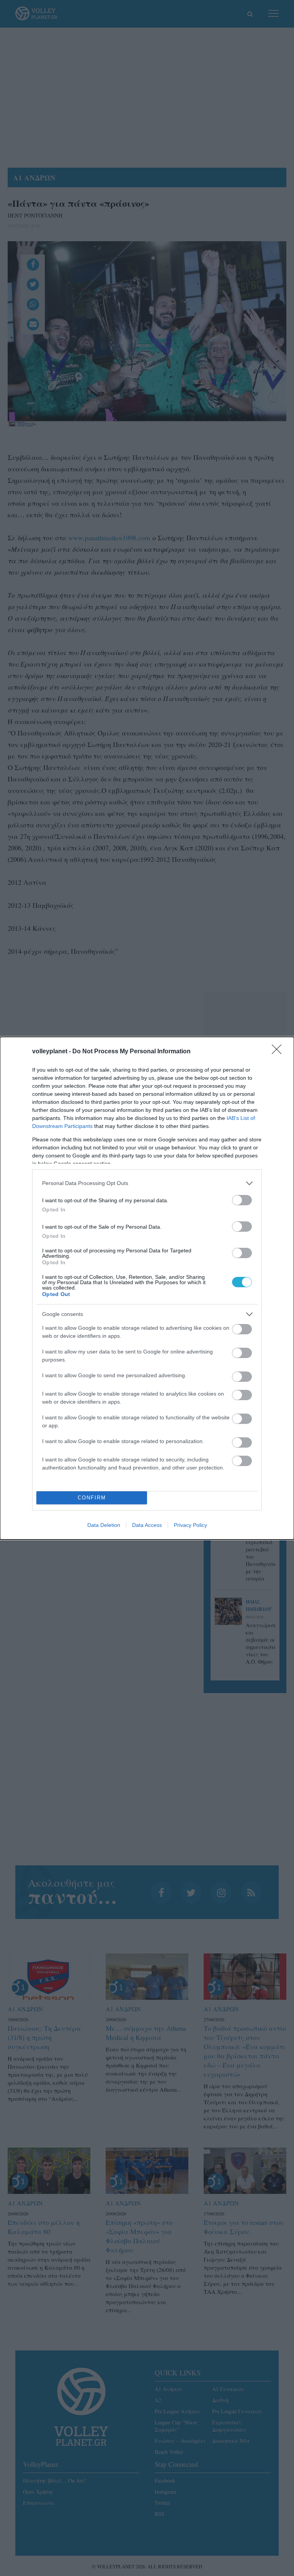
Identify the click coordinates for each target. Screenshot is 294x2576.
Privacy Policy (190, 1525)
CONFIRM (92, 1498)
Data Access (147, 1525)
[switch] (242, 1200)
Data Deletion (104, 1525)
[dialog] (147, 1288)
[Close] (279, 1052)
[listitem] (147, 1183)
